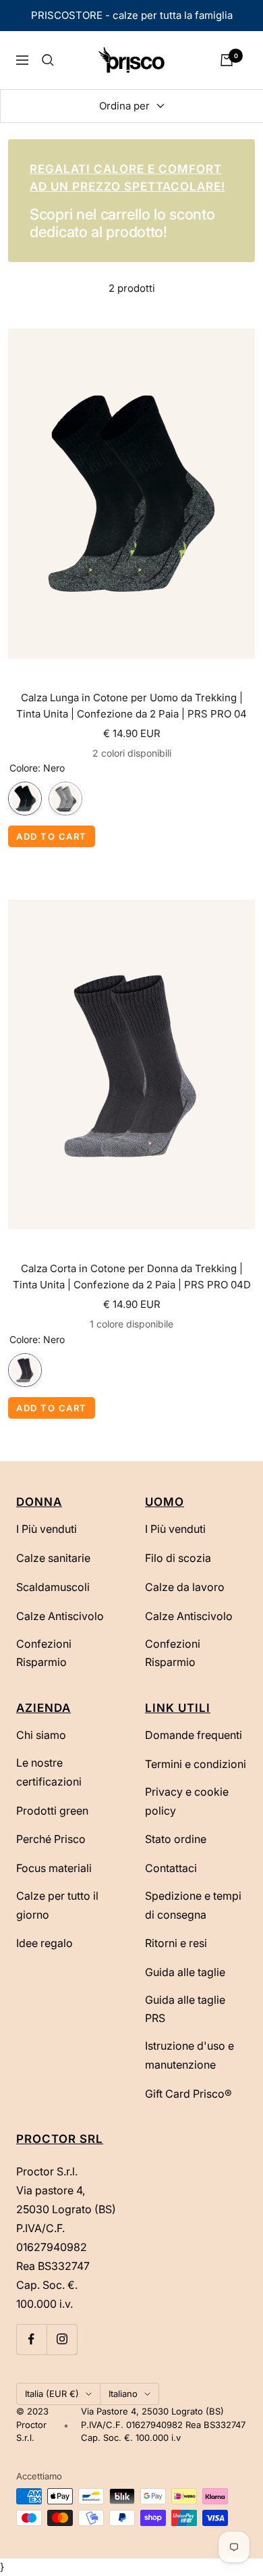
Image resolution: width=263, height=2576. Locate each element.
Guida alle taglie (185, 1972)
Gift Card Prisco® (188, 2094)
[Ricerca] (48, 60)
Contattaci (171, 1868)
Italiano (123, 2394)
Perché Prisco (51, 1839)
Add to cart (52, 836)
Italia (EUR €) (52, 2394)
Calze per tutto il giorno (57, 1905)
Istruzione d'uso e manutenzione (189, 2055)
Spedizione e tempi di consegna (193, 1905)
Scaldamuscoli (53, 1587)
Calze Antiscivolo (60, 1616)
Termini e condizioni (196, 1764)
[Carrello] (227, 60)
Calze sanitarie (53, 1558)
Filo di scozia (178, 1558)
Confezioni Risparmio (44, 1653)
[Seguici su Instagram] (62, 2339)
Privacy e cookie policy (187, 1801)
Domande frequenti (194, 1735)
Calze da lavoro (185, 1587)
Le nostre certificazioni (49, 1772)
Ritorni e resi (176, 1943)
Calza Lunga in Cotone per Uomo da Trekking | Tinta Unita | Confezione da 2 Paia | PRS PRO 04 (131, 706)
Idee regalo (45, 1943)
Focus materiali (54, 1868)
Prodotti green (52, 1811)
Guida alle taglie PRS (185, 2009)
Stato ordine (176, 1839)
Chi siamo (41, 1735)
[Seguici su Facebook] (31, 2339)
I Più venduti (47, 1529)
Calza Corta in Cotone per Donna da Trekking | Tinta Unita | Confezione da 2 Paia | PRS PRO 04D (132, 1277)
